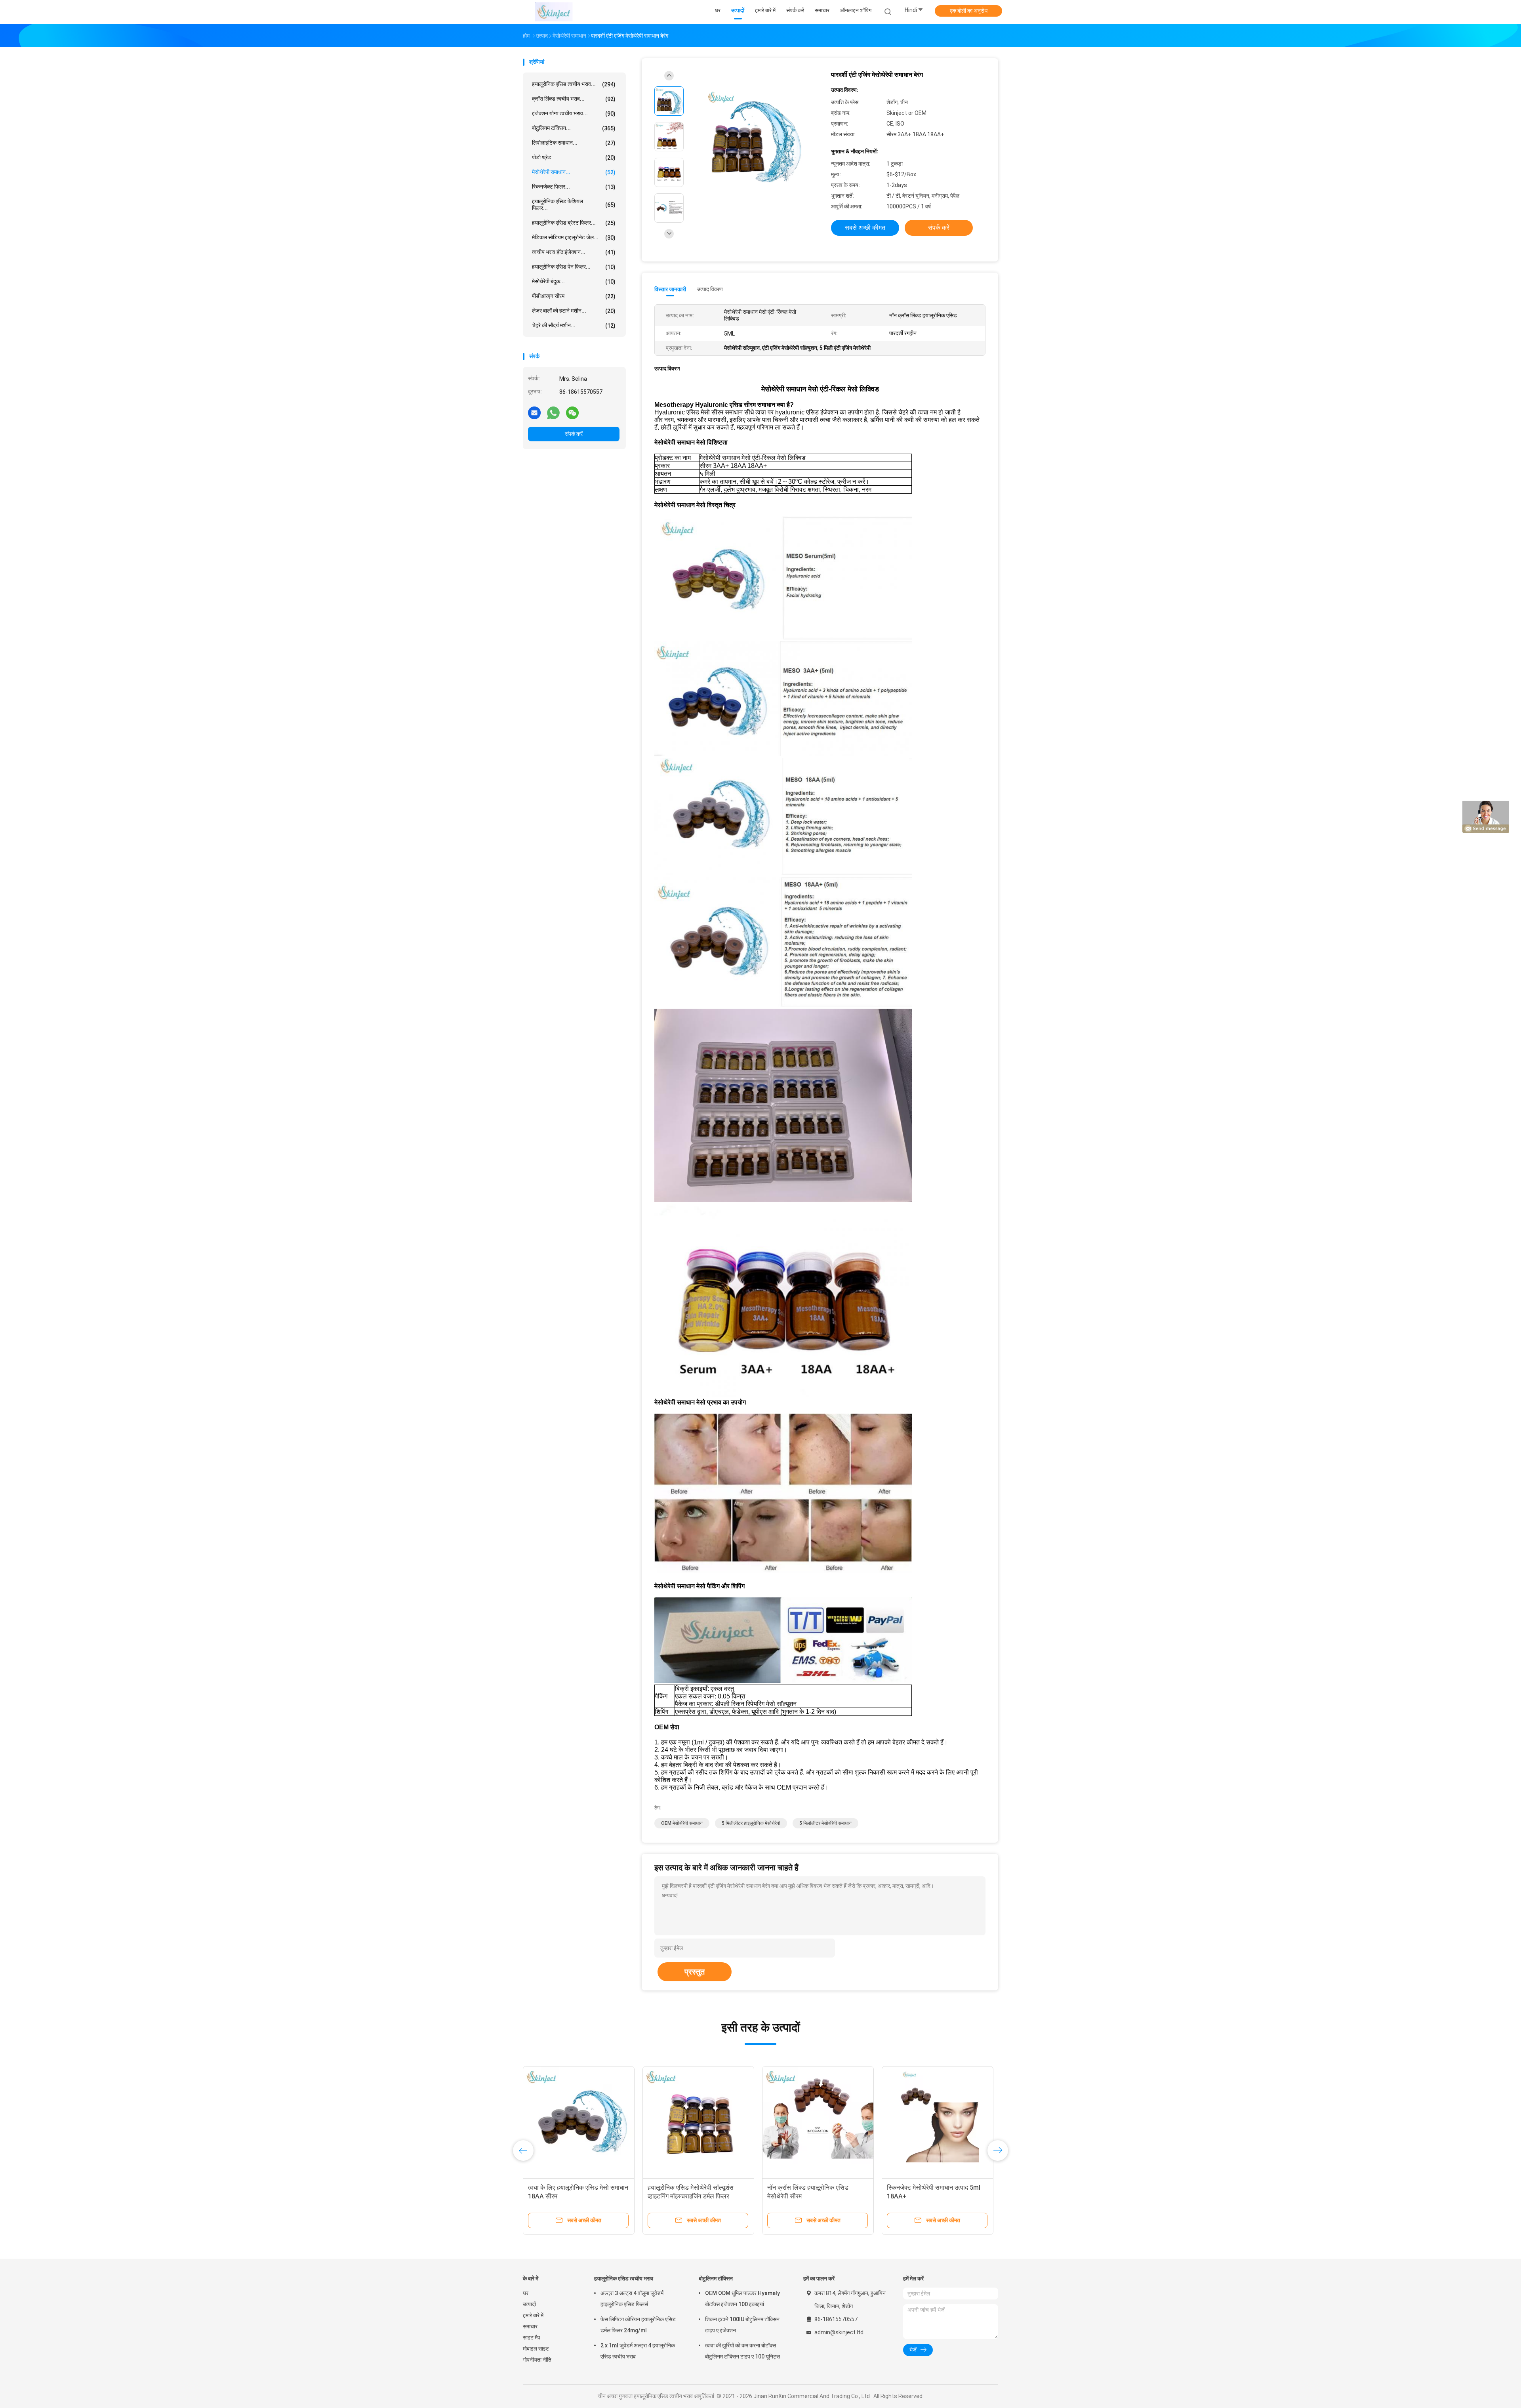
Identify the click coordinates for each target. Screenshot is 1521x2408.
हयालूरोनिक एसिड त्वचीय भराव (624, 2278)
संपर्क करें (574, 434)
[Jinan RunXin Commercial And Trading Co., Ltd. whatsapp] (553, 412)
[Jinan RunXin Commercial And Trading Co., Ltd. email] (534, 412)
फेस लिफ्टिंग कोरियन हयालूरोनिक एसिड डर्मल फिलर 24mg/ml (638, 2325)
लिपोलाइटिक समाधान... (574, 143)
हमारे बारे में (533, 2315)
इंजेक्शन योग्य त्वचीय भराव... (574, 114)
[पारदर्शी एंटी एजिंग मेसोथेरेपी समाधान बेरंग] (754, 138)
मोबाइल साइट (536, 2349)
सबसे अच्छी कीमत (865, 228)
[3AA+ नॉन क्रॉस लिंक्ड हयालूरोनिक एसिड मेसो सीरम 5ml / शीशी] (579, 2122)
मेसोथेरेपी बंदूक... (574, 281)
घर (526, 2293)
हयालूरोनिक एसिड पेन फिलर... (574, 267)
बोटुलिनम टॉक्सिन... (574, 128)
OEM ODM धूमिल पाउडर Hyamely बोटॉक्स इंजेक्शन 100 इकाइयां (742, 2299)
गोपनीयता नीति (537, 2360)
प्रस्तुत (695, 1972)
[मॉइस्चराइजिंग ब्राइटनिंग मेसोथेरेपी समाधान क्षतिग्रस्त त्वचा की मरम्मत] (818, 2122)
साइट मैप (532, 2337)
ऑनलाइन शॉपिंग (856, 10)
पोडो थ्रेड (574, 157)
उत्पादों (529, 2304)
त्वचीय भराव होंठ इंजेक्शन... (574, 252)
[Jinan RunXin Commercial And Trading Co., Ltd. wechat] (572, 412)
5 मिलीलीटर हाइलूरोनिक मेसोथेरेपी (751, 1823)
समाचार (530, 2326)
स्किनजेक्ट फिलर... (574, 187)
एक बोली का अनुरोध (969, 11)
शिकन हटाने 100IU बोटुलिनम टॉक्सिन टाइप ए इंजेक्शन (742, 2325)
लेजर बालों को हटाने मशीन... (574, 311)
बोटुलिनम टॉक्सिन (716, 2278)
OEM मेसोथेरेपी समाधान (682, 1823)
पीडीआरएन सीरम (574, 296)
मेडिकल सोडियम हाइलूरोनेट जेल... (574, 238)
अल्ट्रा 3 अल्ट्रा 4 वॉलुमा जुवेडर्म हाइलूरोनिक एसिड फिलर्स (632, 2299)
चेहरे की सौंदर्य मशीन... (574, 325)
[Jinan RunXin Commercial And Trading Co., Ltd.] (554, 12)
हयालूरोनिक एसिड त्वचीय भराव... (574, 84)
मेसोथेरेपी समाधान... (574, 172)
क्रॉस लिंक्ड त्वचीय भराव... (574, 99)
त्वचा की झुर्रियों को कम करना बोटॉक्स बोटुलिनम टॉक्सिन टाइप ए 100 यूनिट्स (742, 2351)
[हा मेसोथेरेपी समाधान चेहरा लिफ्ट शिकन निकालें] (698, 2122)
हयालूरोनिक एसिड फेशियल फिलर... (574, 205)
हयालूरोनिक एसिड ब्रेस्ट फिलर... (574, 223)
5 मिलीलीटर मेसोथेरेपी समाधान (825, 1823)
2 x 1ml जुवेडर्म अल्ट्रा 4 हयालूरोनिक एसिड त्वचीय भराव (638, 2351)
